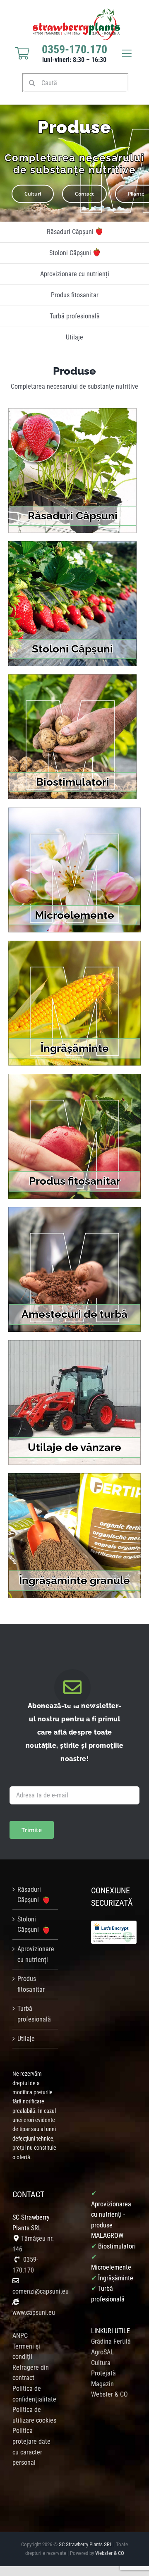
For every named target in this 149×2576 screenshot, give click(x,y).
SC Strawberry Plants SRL (86, 2544)
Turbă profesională (34, 2014)
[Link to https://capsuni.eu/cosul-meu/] (22, 53)
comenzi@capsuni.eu (41, 2291)
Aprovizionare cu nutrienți (36, 1954)
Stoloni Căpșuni (29, 1925)
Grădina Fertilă (111, 2341)
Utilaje (26, 2039)
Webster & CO (110, 2553)
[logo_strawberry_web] (77, 11)
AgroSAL (102, 2352)
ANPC (20, 2336)
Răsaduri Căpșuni (29, 1895)
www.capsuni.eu (34, 2312)
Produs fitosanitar (31, 1984)
